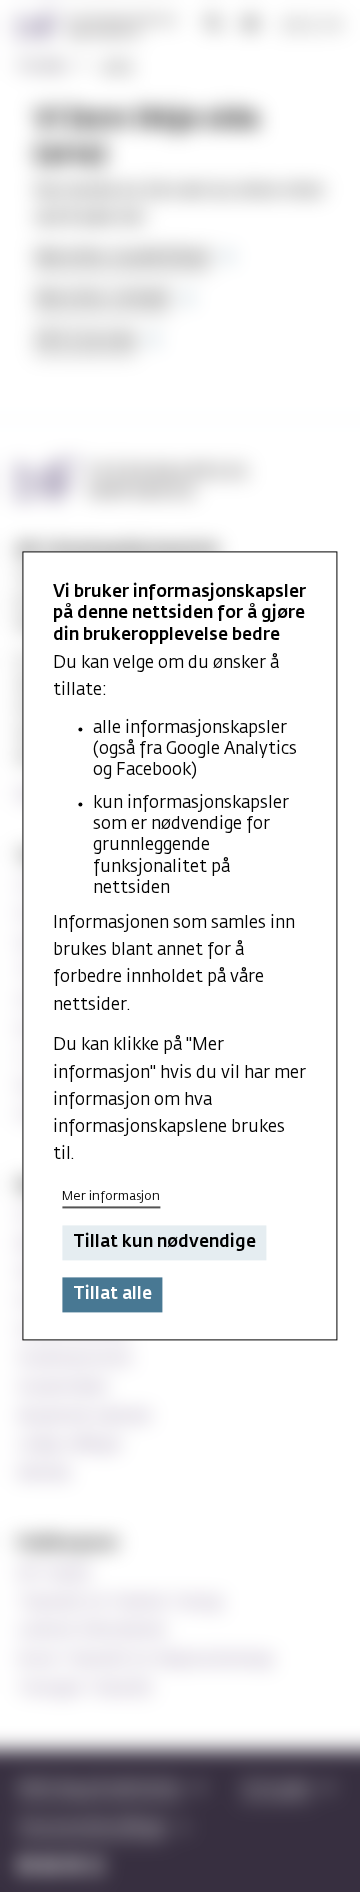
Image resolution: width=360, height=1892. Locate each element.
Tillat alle (112, 1294)
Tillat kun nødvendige (164, 1242)
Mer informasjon (111, 1197)
